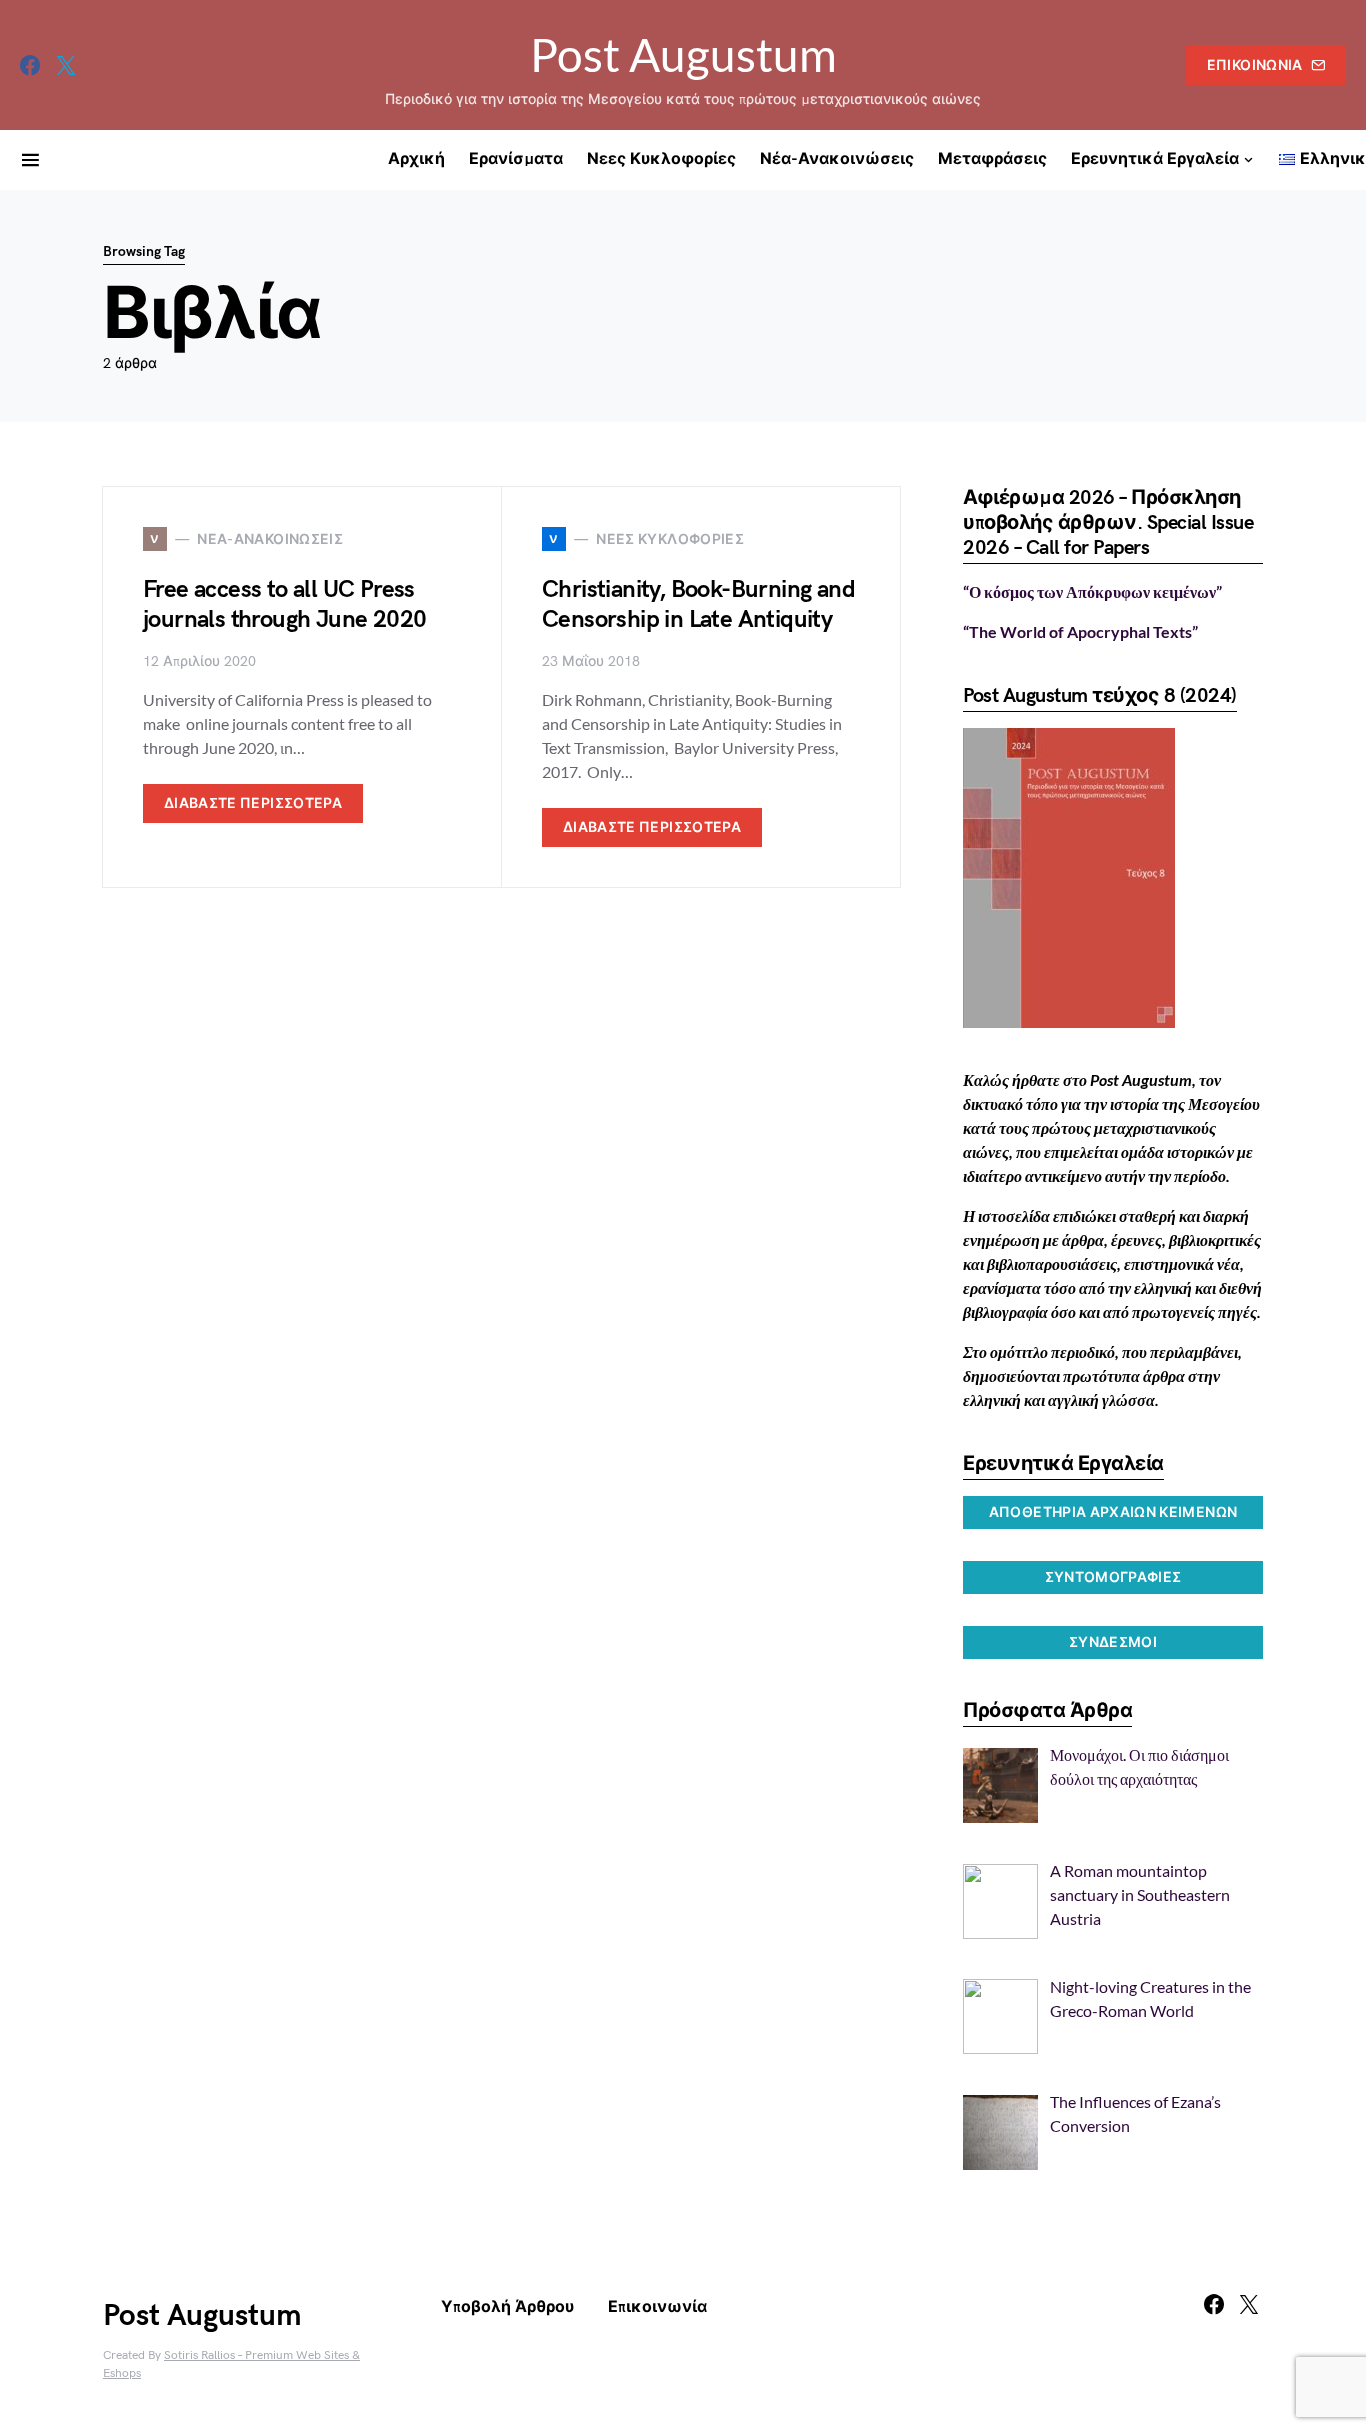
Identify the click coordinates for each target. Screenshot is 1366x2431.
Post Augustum (683, 54)
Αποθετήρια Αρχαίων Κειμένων (1113, 1512)
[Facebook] (30, 65)
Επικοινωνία (1255, 65)
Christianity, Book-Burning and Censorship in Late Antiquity (698, 604)
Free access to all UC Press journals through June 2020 (284, 604)
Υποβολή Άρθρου (507, 2307)
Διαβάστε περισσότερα (253, 803)
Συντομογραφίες (1113, 1577)
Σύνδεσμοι (1113, 1642)
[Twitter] (66, 65)
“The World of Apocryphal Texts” (1080, 631)
